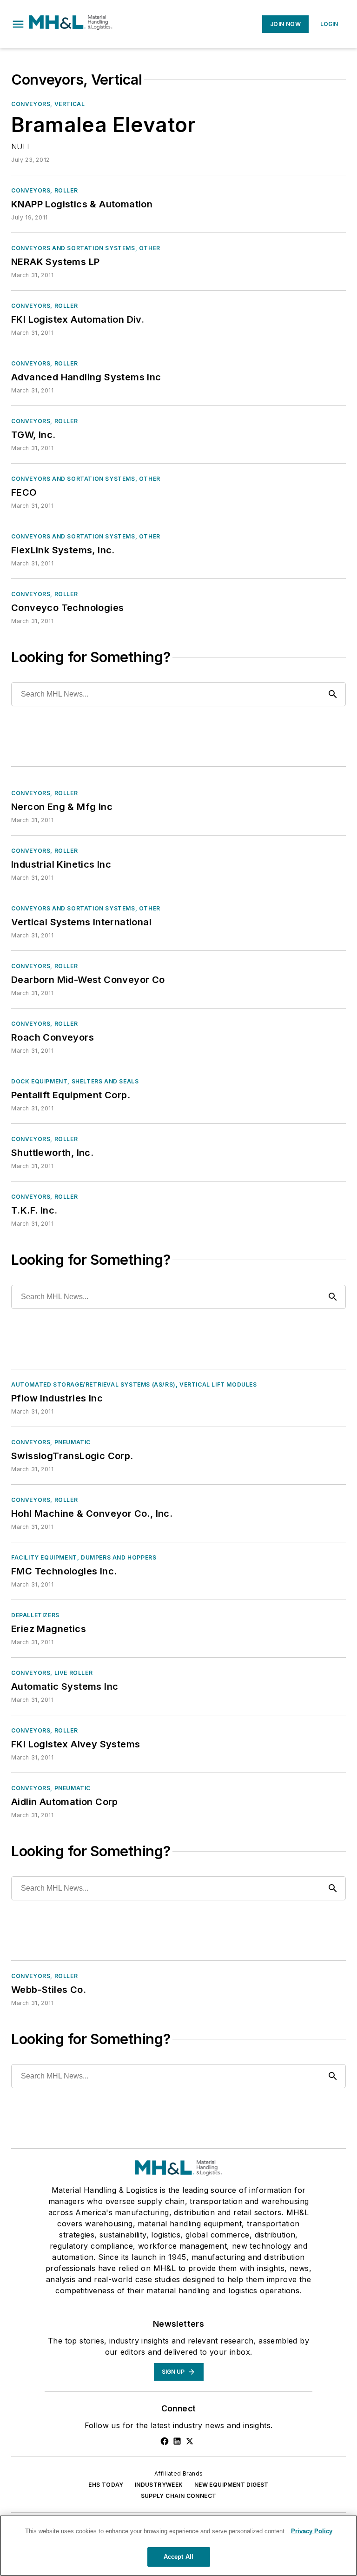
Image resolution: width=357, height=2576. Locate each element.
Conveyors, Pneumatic (51, 1442)
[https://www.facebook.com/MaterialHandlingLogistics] (165, 2441)
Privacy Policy (312, 2531)
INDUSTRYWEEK (159, 2485)
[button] (18, 24)
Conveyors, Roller (44, 190)
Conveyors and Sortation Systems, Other (86, 248)
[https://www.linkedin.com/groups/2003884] (177, 2441)
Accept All (178, 2557)
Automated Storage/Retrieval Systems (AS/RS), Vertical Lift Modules (134, 1384)
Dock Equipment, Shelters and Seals (75, 1081)
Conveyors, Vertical (48, 104)
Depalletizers (35, 1615)
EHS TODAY (106, 2485)
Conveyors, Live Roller (52, 1673)
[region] (178, 2546)
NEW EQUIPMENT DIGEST (231, 2485)
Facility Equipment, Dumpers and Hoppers (84, 1557)
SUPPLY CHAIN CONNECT (179, 2496)
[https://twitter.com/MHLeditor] (190, 2441)
